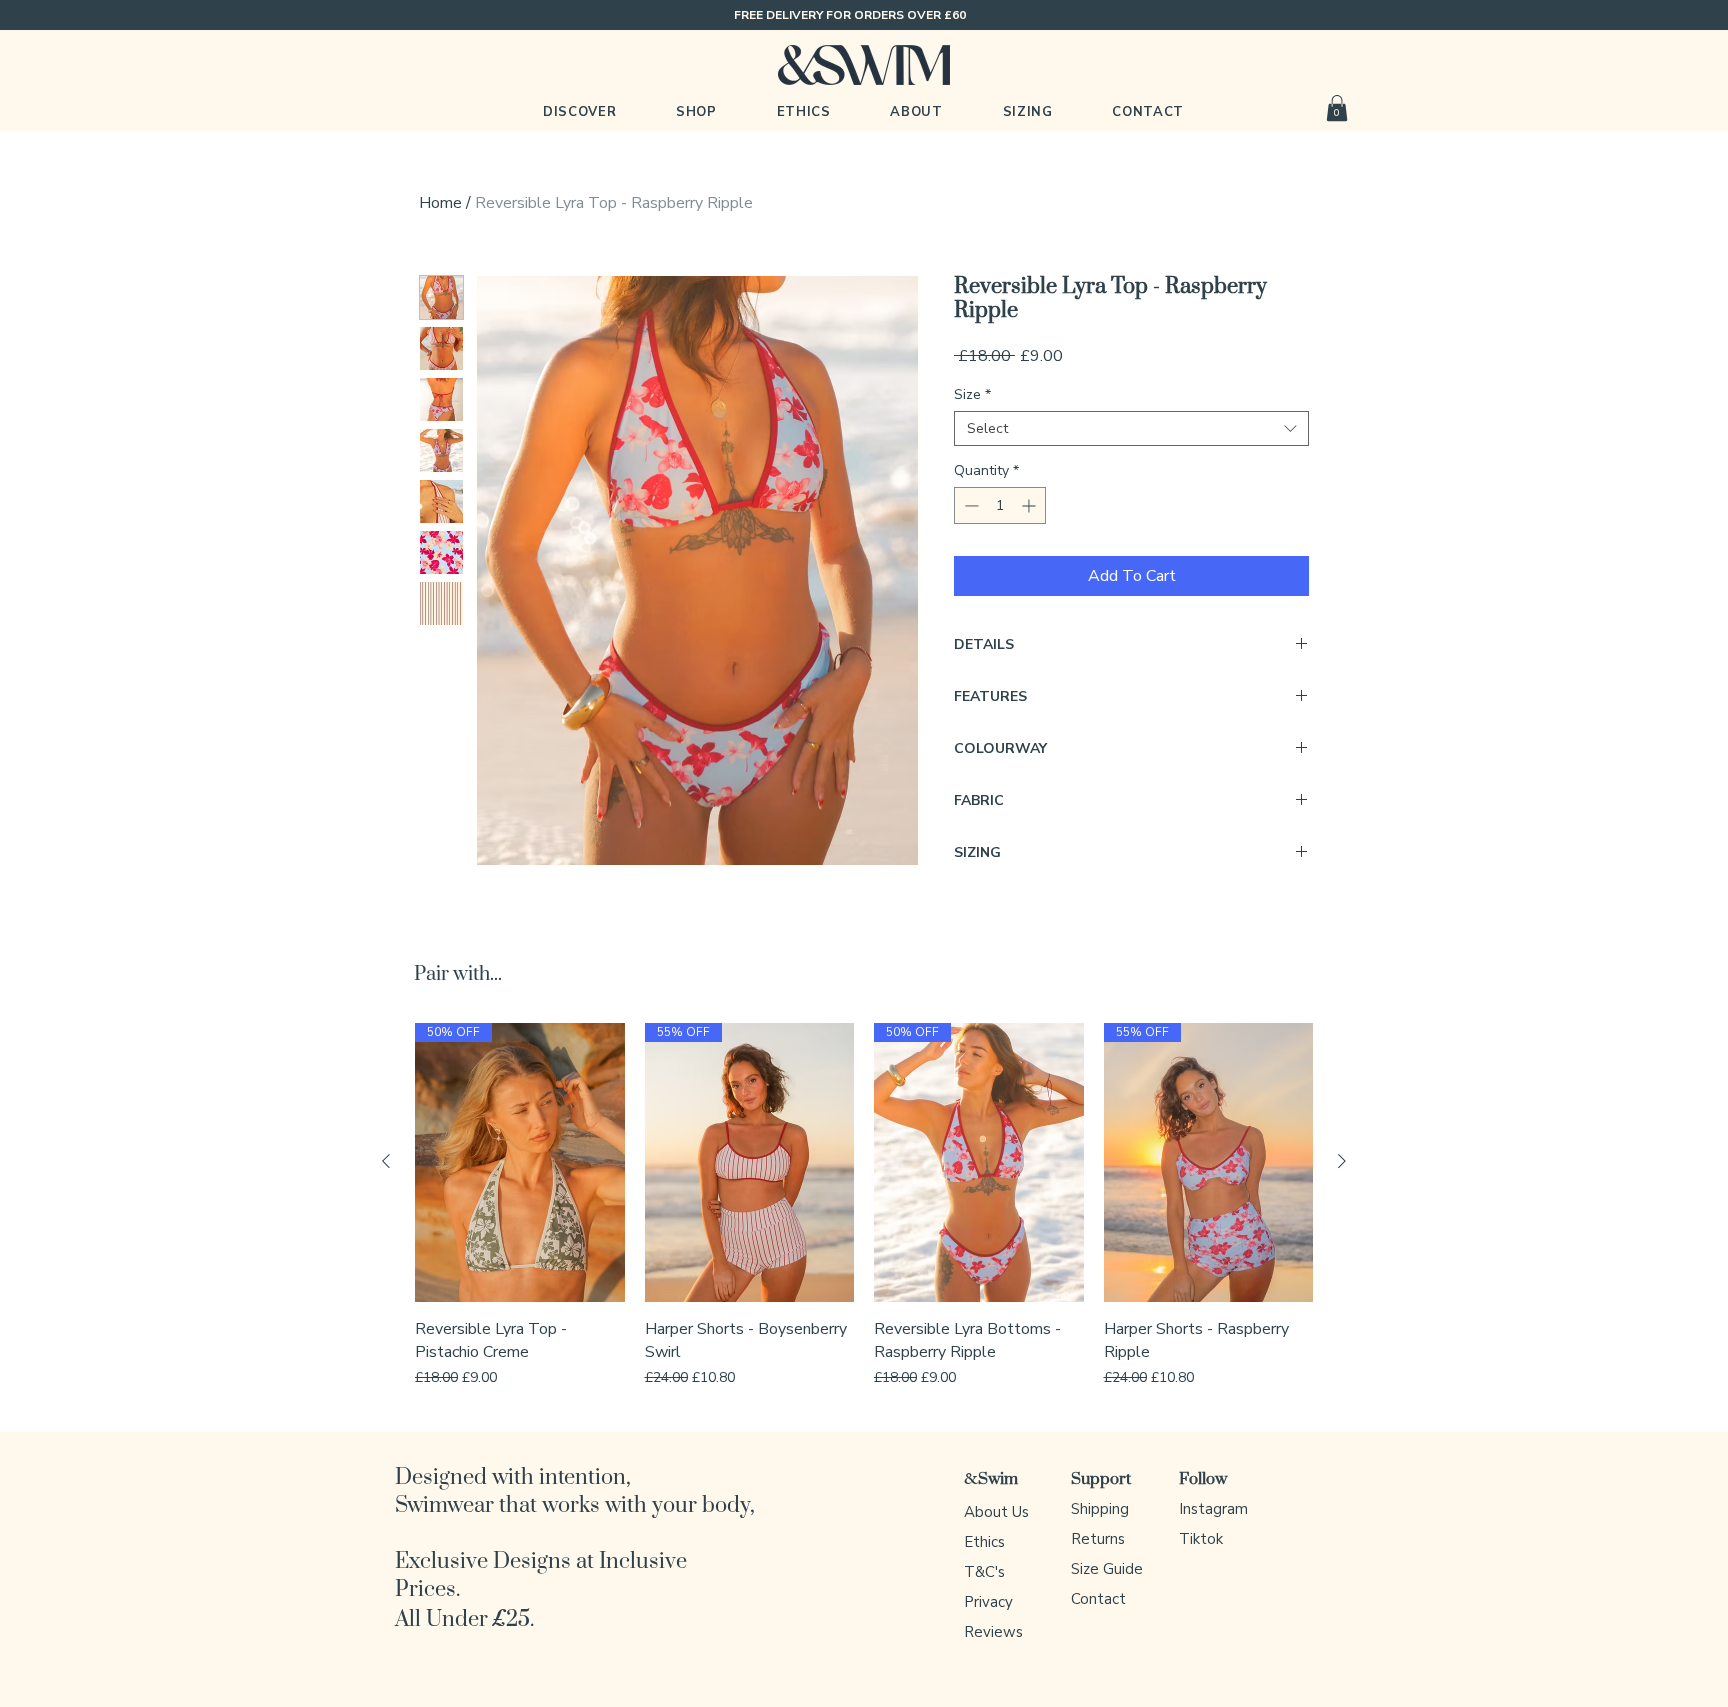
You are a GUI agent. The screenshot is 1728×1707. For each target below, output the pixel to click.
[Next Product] (1342, 1161)
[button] (696, 112)
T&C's (984, 1572)
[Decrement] (969, 505)
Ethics (984, 1542)
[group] (864, 1207)
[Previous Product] (386, 1161)
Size (972, 394)
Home (440, 203)
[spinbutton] (1000, 505)
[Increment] (1030, 505)
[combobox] (1131, 428)
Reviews (993, 1632)
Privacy (988, 1602)
